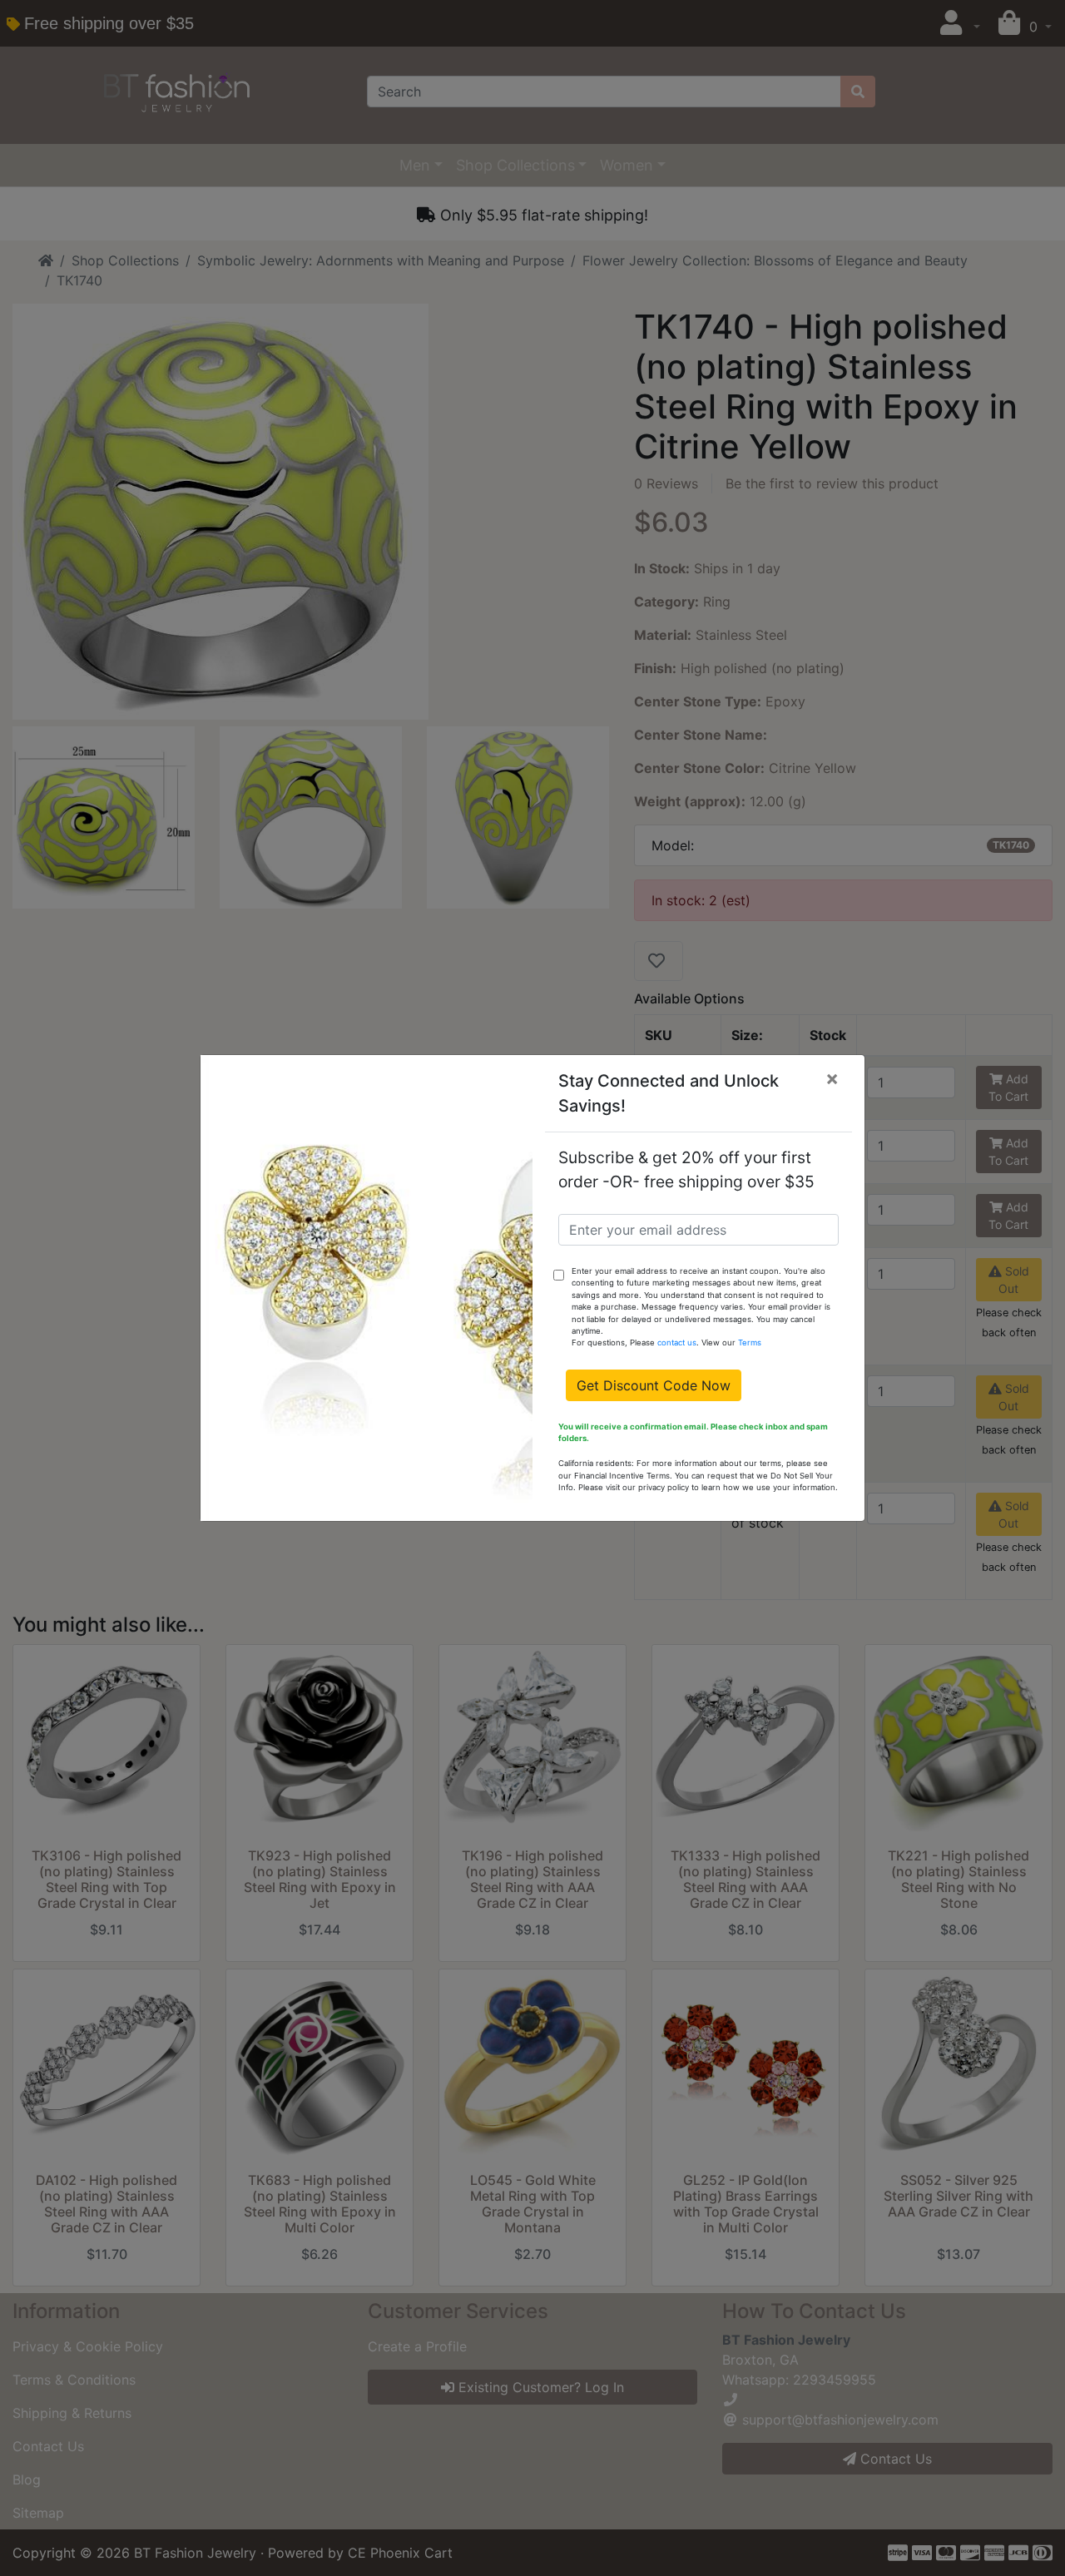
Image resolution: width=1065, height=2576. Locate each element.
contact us (677, 1342)
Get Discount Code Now (654, 1385)
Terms (750, 1342)
